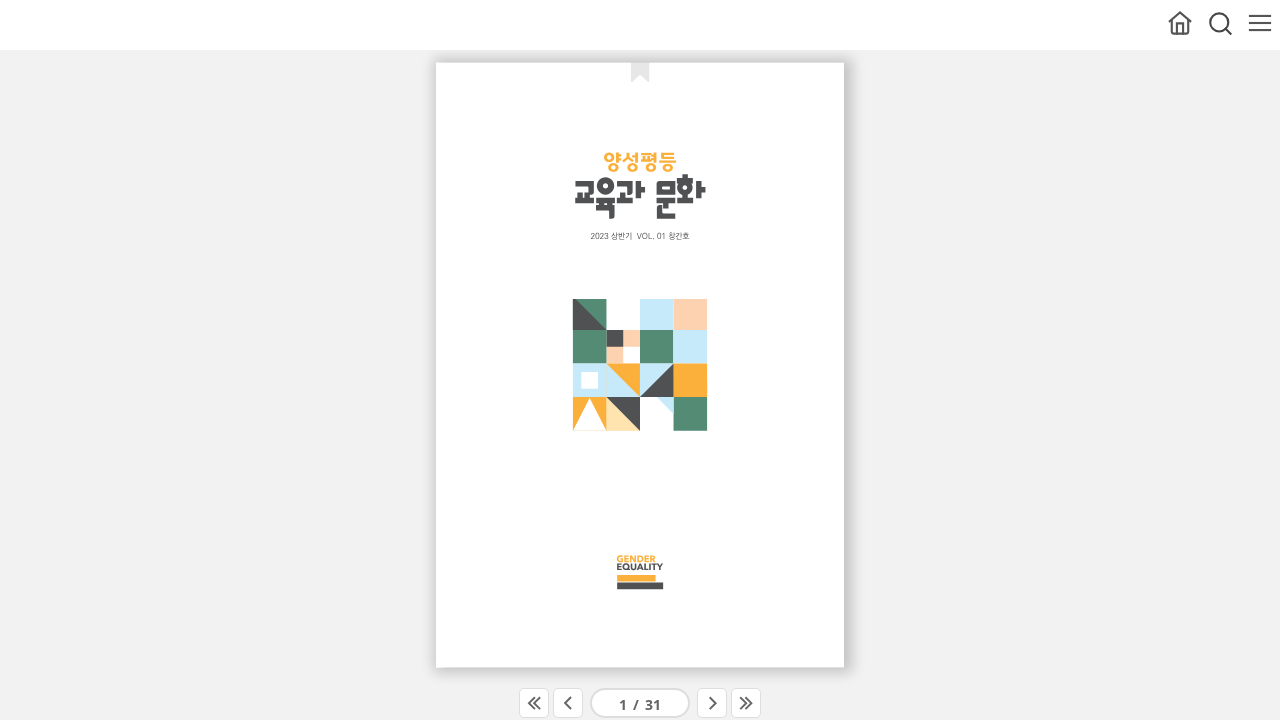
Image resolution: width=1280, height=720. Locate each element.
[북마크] (640, 71)
